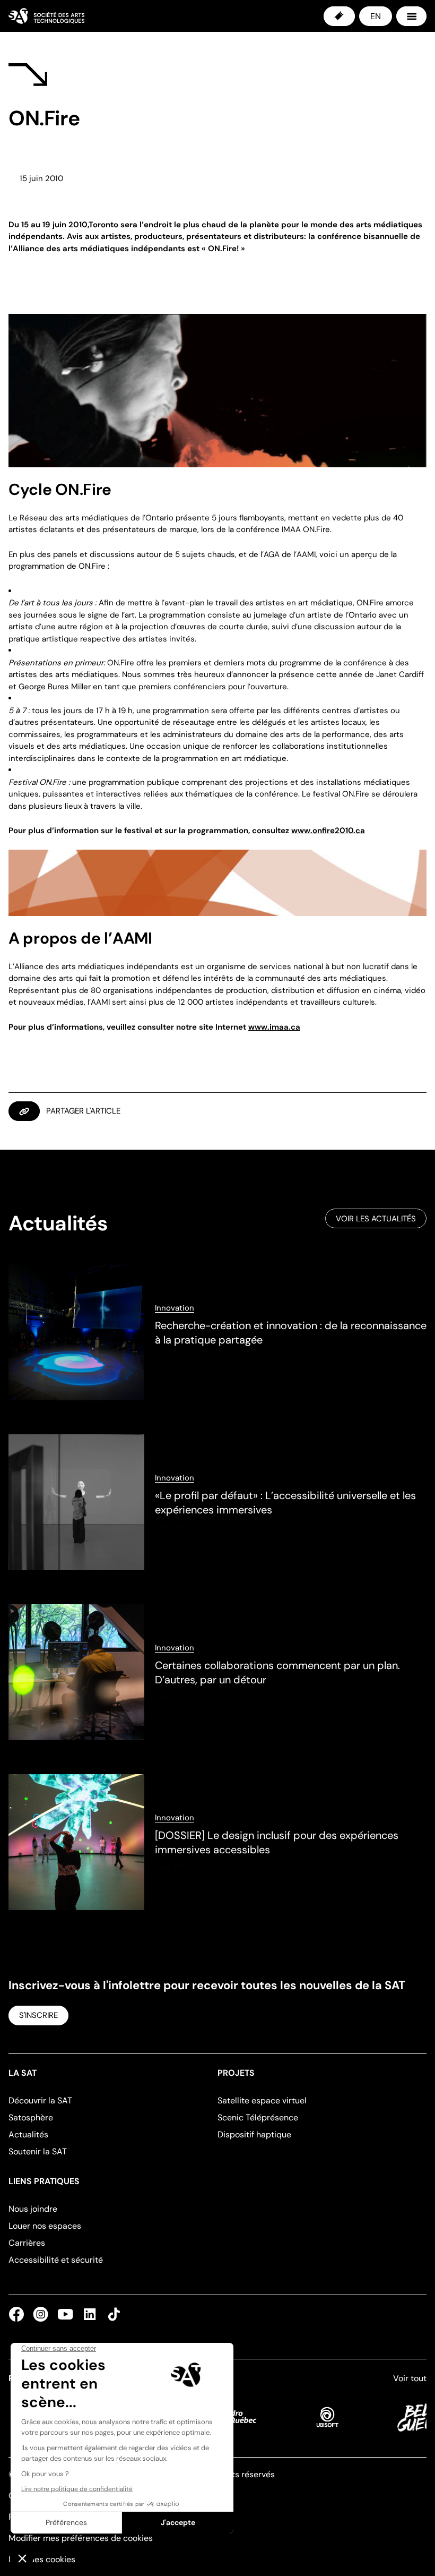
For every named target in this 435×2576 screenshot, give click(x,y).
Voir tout (410, 2378)
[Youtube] (65, 2314)
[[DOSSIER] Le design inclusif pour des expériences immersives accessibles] (217, 1842)
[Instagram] (41, 2314)
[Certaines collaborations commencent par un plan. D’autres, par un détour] (217, 1672)
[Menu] (411, 16)
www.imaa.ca (274, 1027)
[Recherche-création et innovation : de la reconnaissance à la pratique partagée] (217, 1332)
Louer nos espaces (45, 2226)
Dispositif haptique (254, 2134)
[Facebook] (19, 2314)
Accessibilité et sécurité (56, 2260)
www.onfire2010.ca (328, 831)
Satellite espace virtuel (262, 2100)
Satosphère (31, 2117)
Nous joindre (33, 2209)
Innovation (175, 1308)
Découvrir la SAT (40, 2100)
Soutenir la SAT (38, 2151)
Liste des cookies (42, 2559)
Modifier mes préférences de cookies (81, 2538)
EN (376, 16)
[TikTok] (112, 2314)
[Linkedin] (90, 2314)
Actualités (28, 2134)
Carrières (27, 2243)
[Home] (46, 16)
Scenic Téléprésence (258, 2117)
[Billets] (339, 16)
